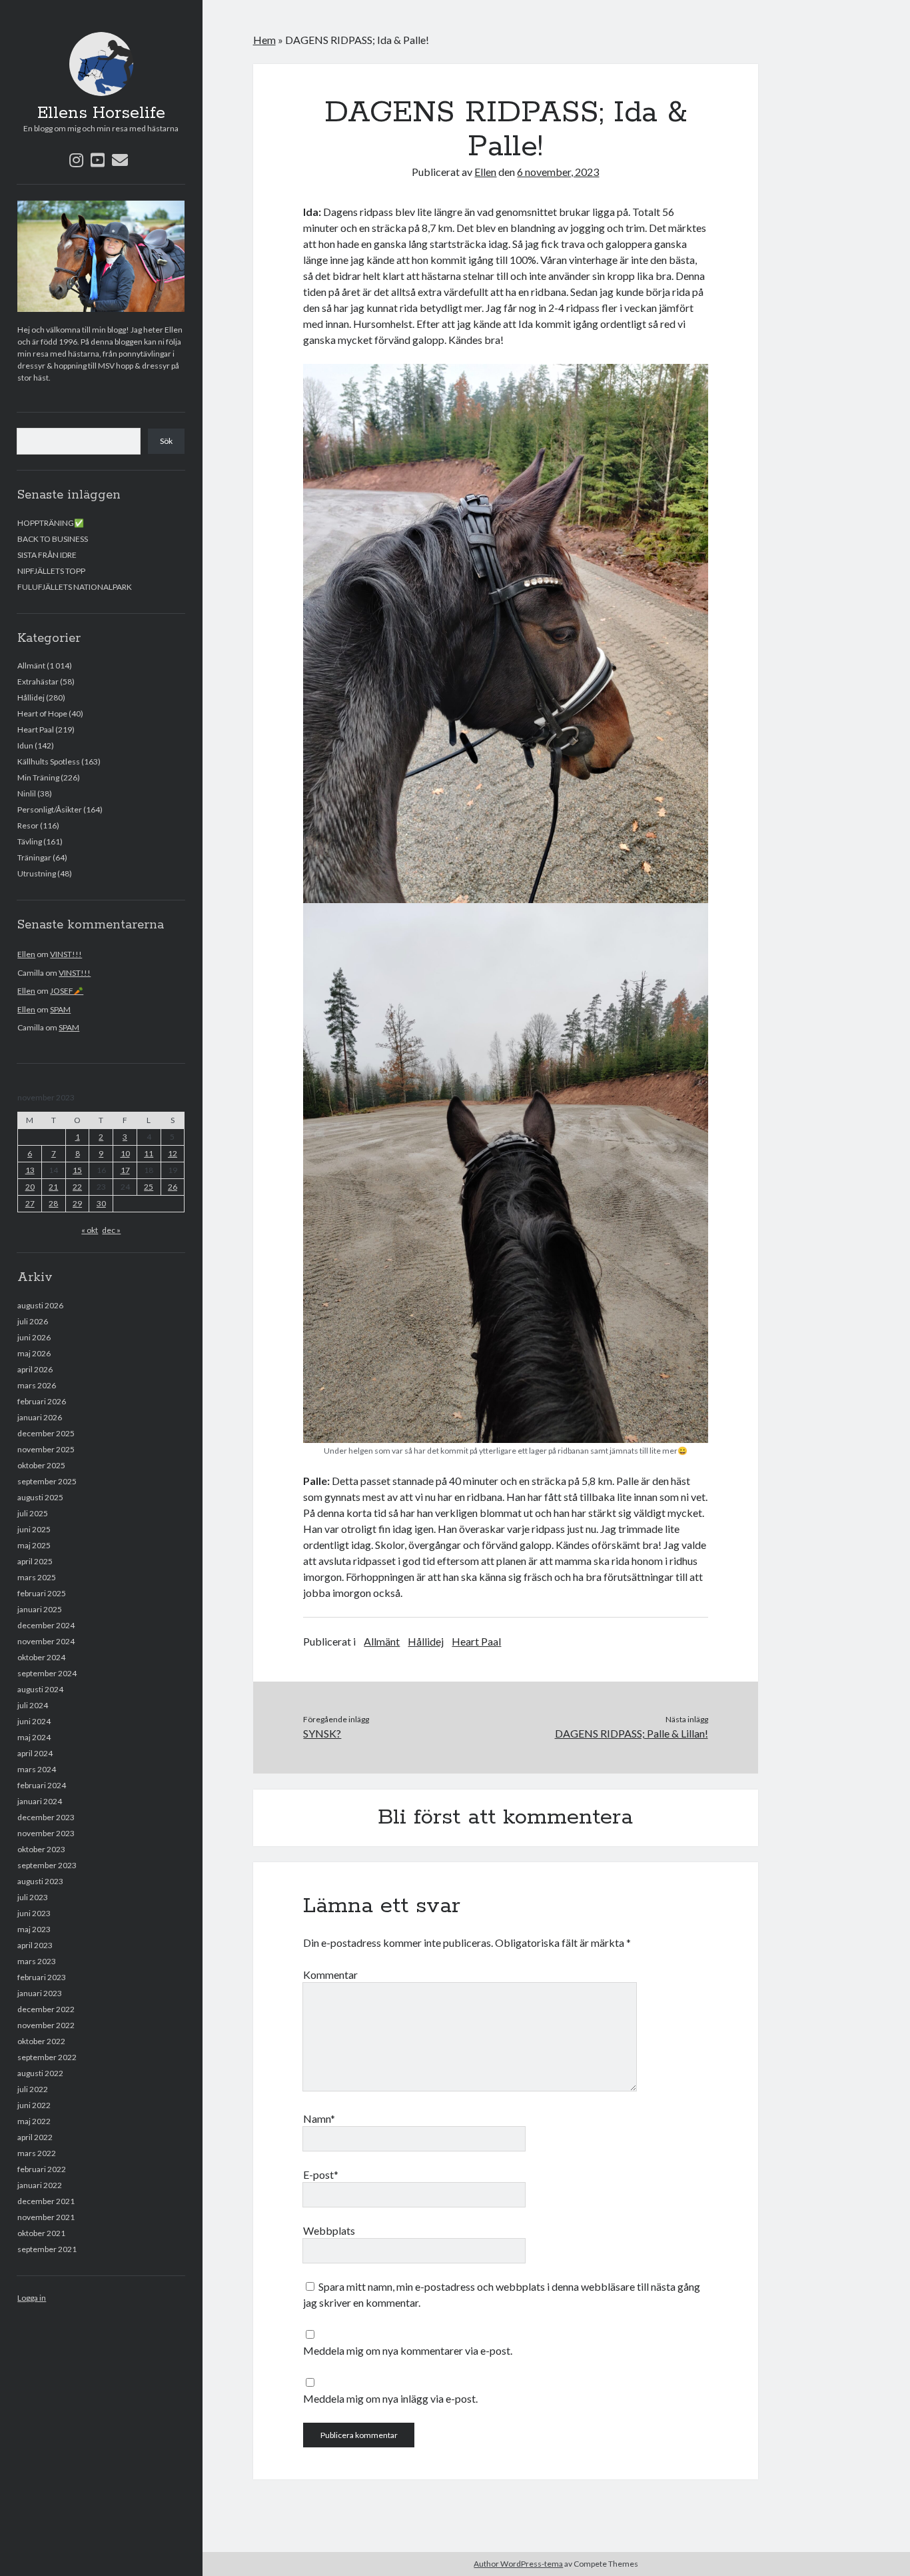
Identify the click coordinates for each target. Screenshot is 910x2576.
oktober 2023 (41, 1849)
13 (30, 1170)
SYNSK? (322, 1733)
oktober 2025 (41, 1465)
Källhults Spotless (49, 761)
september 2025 (47, 1481)
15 (77, 1170)
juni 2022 (34, 2105)
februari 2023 (42, 1977)
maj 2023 (34, 1929)
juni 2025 (34, 1529)
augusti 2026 (40, 1305)
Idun (25, 745)
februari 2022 (42, 2169)
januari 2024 (40, 1801)
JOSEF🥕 (67, 991)
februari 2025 (42, 1593)
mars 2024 (37, 1769)
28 (53, 1203)
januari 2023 (40, 1993)
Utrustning (37, 873)
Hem (264, 40)
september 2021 (47, 2249)
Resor (28, 825)
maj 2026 (34, 1353)
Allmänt (31, 665)
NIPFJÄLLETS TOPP (51, 571)
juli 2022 (33, 2089)
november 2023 (46, 1833)
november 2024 (46, 1641)
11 (149, 1153)
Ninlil (27, 793)
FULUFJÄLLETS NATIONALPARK (75, 587)
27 (30, 1203)
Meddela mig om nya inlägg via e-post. (390, 2398)
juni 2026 (34, 1337)
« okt (90, 1230)
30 (101, 1203)
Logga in (32, 2298)
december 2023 (46, 1817)
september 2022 (47, 2057)
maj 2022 (34, 2121)
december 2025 (46, 1433)
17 (125, 1170)
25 (149, 1187)
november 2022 (46, 2025)
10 (125, 1153)
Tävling (30, 841)
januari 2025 (40, 1609)
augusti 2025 (40, 1497)
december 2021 (46, 2201)
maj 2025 (34, 1545)
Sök (166, 441)
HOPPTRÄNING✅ (51, 523)
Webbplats (329, 2230)
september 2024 (47, 1673)
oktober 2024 (41, 1657)
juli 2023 (33, 1897)
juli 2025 (33, 1513)
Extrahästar (38, 681)
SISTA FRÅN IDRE (47, 555)
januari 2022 (40, 2185)
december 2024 (46, 1625)
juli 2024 (33, 1705)
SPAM (60, 1009)
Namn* (319, 2118)
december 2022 (46, 2009)
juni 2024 (34, 1721)
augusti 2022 (40, 2073)
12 (173, 1153)
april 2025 (35, 1561)
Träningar (34, 857)
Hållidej (31, 697)
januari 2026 (40, 1417)
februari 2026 (42, 1401)
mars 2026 (37, 1385)
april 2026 (35, 1369)
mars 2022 (37, 2153)
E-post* (321, 2174)
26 (173, 1187)
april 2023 (35, 1945)
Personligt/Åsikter (50, 809)
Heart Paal (36, 729)
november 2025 (46, 1449)
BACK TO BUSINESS (53, 539)
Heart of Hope (42, 713)
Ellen (26, 954)
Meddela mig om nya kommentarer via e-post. (408, 2350)
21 (53, 1187)
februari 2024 (42, 1785)
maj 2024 (34, 1737)
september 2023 (47, 1865)
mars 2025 (37, 1577)
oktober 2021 (41, 2233)
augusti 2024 (40, 1689)
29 (77, 1203)
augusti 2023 (40, 1881)
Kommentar (330, 1974)
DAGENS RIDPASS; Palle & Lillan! (632, 1733)
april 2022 (35, 2137)
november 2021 (46, 2217)
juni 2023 (34, 1913)
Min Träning (38, 777)
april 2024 (35, 1753)
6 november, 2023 (558, 172)
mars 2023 (37, 1961)
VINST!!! (66, 954)
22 (77, 1187)
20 (30, 1187)
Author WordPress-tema (518, 2564)
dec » (111, 1230)
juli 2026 (33, 1321)
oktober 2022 (41, 2041)
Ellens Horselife (101, 113)
